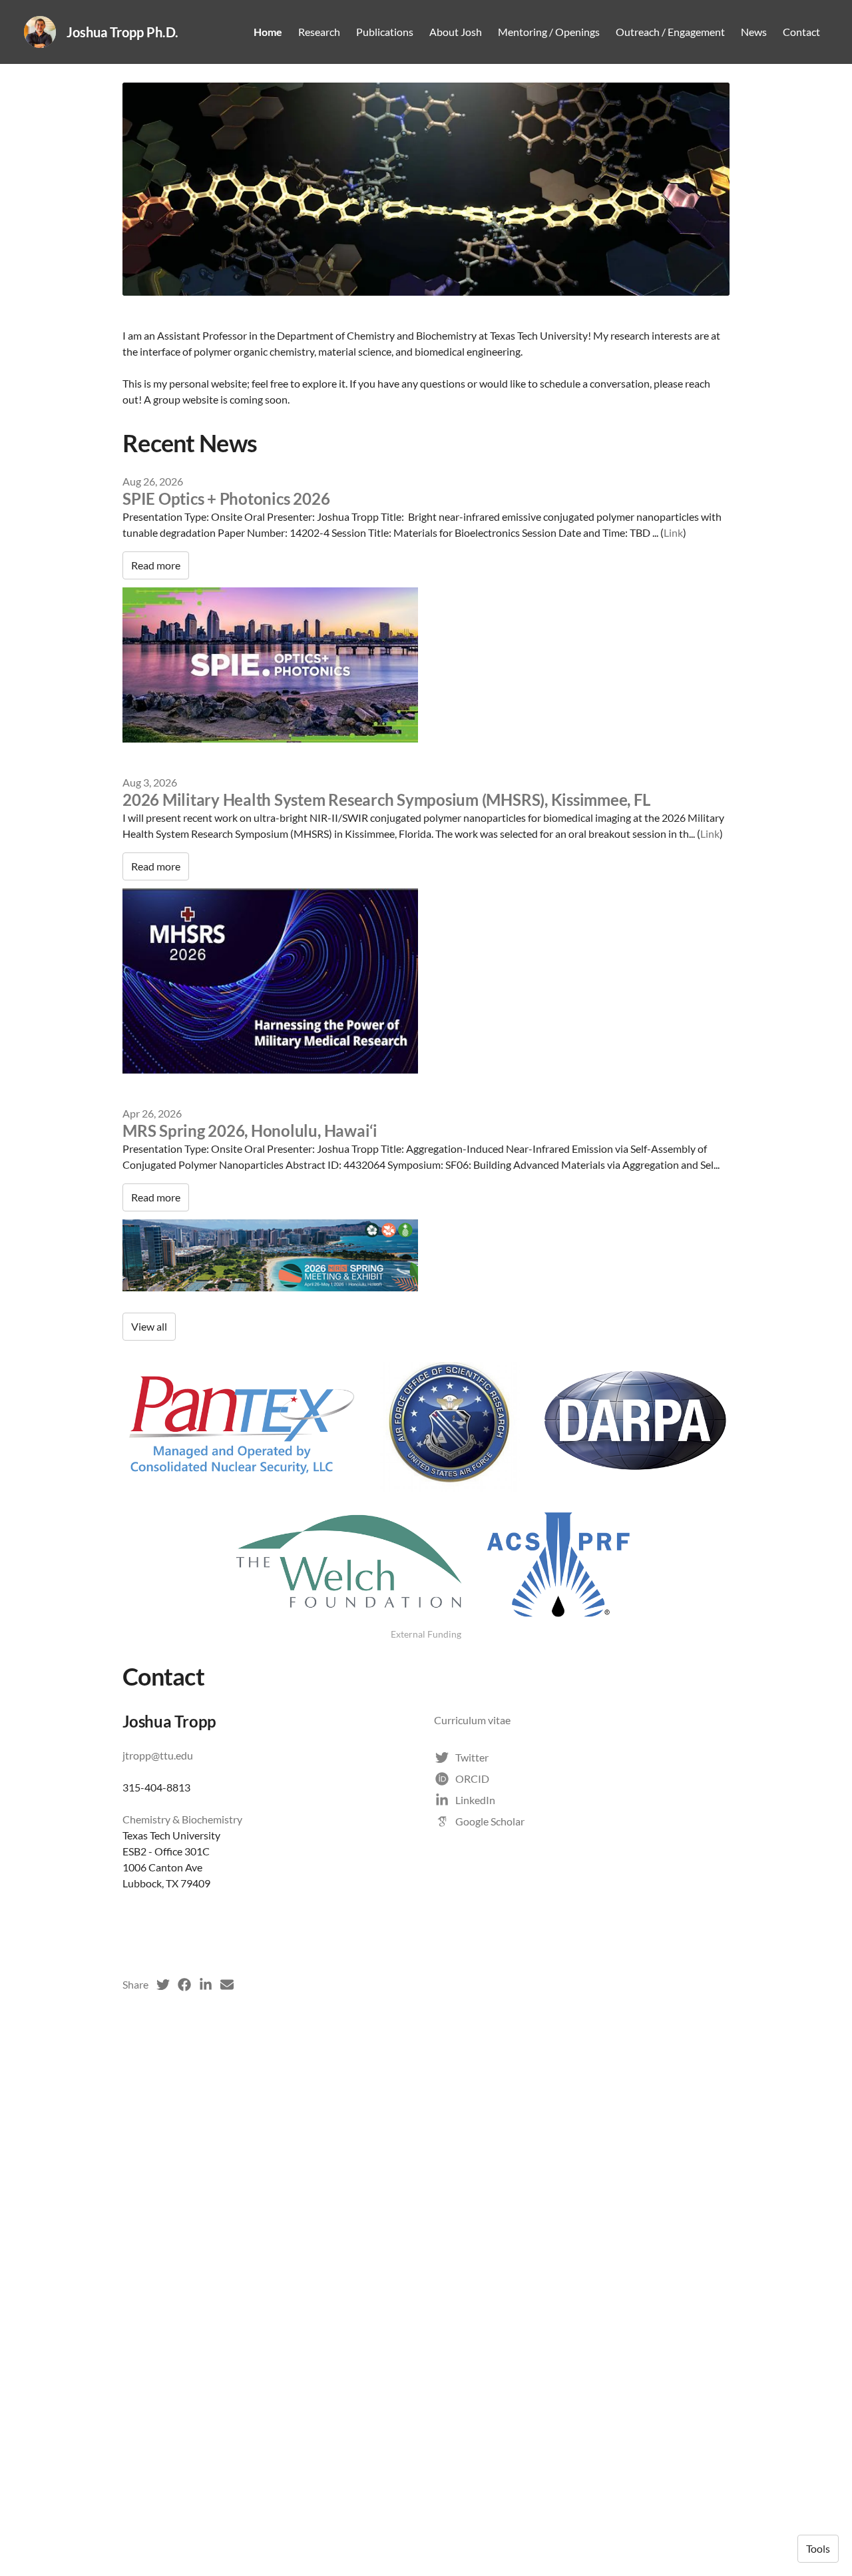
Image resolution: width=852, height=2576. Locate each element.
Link (673, 532)
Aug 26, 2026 (153, 481)
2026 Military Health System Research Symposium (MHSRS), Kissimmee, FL (386, 800)
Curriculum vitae (472, 1720)
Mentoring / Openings (549, 32)
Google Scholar (490, 1821)
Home (268, 32)
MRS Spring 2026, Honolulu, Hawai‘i (250, 1130)
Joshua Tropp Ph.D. (122, 32)
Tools (818, 2548)
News (754, 32)
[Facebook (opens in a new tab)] (184, 1985)
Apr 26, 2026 (152, 1113)
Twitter (472, 1757)
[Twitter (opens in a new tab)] (163, 1985)
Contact (801, 32)
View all (149, 1326)
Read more (156, 565)
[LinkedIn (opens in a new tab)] (206, 1985)
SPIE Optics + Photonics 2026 (226, 498)
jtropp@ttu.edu (158, 1755)
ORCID (472, 1778)
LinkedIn (475, 1800)
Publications (385, 32)
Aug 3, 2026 (150, 782)
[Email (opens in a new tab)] (227, 1985)
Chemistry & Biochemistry (182, 1819)
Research (319, 32)
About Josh (456, 32)
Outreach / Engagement (670, 32)
